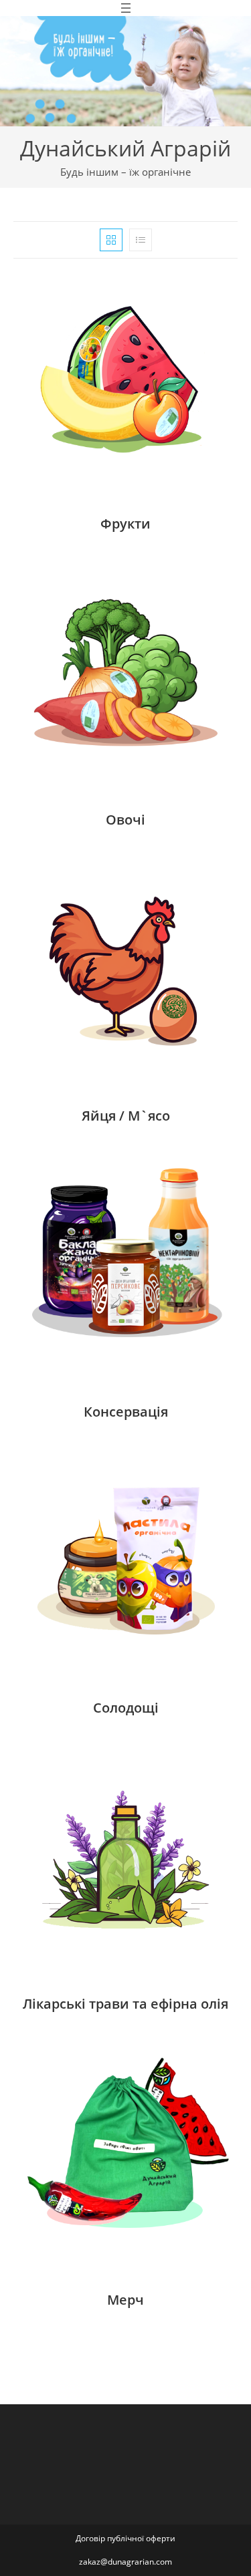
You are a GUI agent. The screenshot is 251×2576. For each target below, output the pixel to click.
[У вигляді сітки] (111, 240)
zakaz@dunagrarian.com (125, 2562)
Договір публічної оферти (125, 2538)
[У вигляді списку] (141, 240)
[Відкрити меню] (126, 8)
